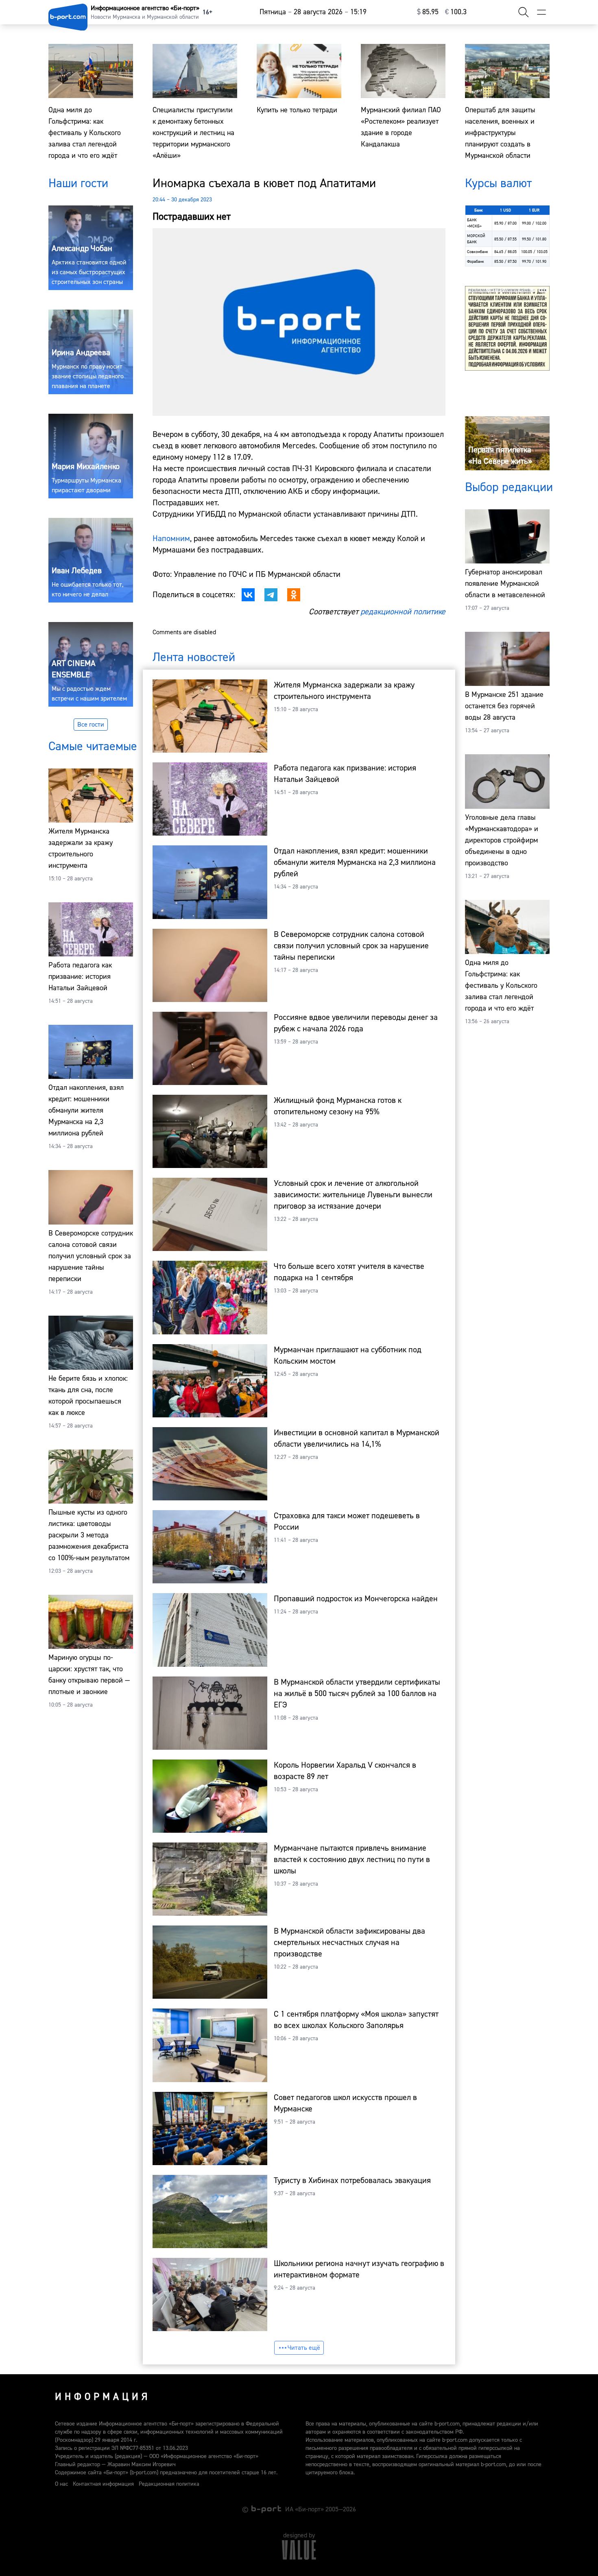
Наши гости (78, 183)
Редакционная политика (169, 2484)
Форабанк (476, 261)
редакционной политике (403, 612)
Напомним (171, 538)
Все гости (91, 725)
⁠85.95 (428, 12)
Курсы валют (498, 183)
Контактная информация (103, 2484)
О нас (61, 2484)
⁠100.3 (456, 12)
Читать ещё (304, 2348)
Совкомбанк (478, 252)
